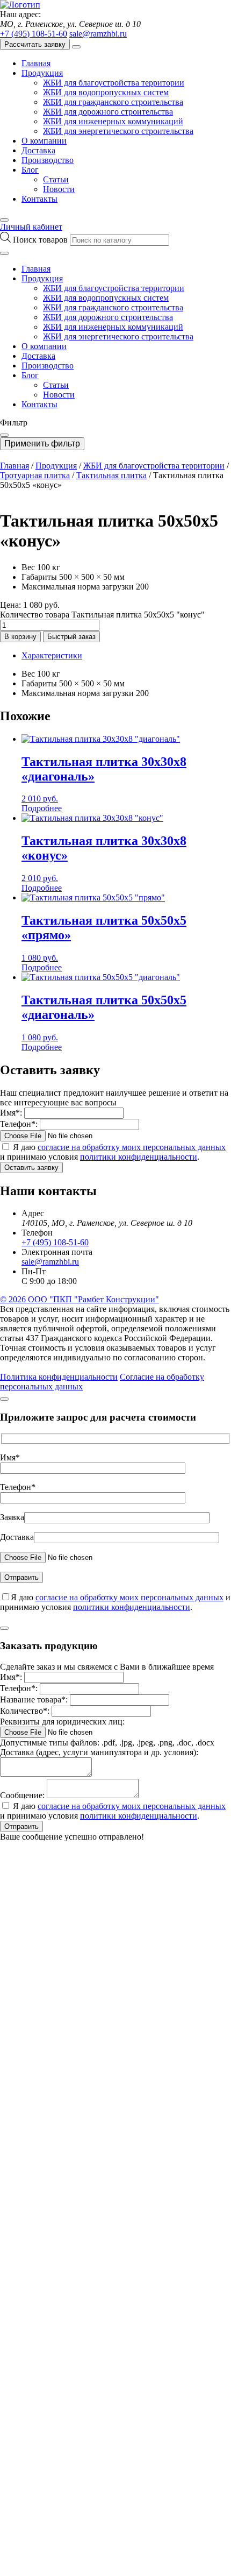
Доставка (38, 150)
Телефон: (19, 1124)
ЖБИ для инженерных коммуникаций (113, 121)
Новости (59, 189)
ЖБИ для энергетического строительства (118, 131)
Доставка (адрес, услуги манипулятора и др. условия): (99, 1752)
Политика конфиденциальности (59, 1377)
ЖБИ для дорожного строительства (108, 112)
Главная (36, 63)
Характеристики (52, 655)
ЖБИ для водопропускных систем (106, 92)
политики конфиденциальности (139, 1157)
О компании (44, 141)
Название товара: (34, 1699)
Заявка (12, 1517)
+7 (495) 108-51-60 (34, 34)
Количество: (25, 1711)
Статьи (56, 179)
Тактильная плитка (111, 475)
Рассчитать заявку (35, 44)
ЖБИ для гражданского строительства (113, 102)
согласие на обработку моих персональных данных (132, 1147)
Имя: (11, 1113)
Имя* (10, 1457)
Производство (48, 160)
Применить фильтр (42, 443)
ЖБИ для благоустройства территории (114, 83)
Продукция (42, 73)
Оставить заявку (31, 1168)
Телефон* (18, 1487)
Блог (30, 170)
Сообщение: (22, 1795)
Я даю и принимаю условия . (113, 1152)
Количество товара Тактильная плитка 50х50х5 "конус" (102, 615)
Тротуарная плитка (35, 475)
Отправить (21, 1826)
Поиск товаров (41, 240)
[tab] (126, 656)
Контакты (39, 199)
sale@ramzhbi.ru (98, 34)
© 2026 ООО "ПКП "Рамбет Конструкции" (80, 1299)
